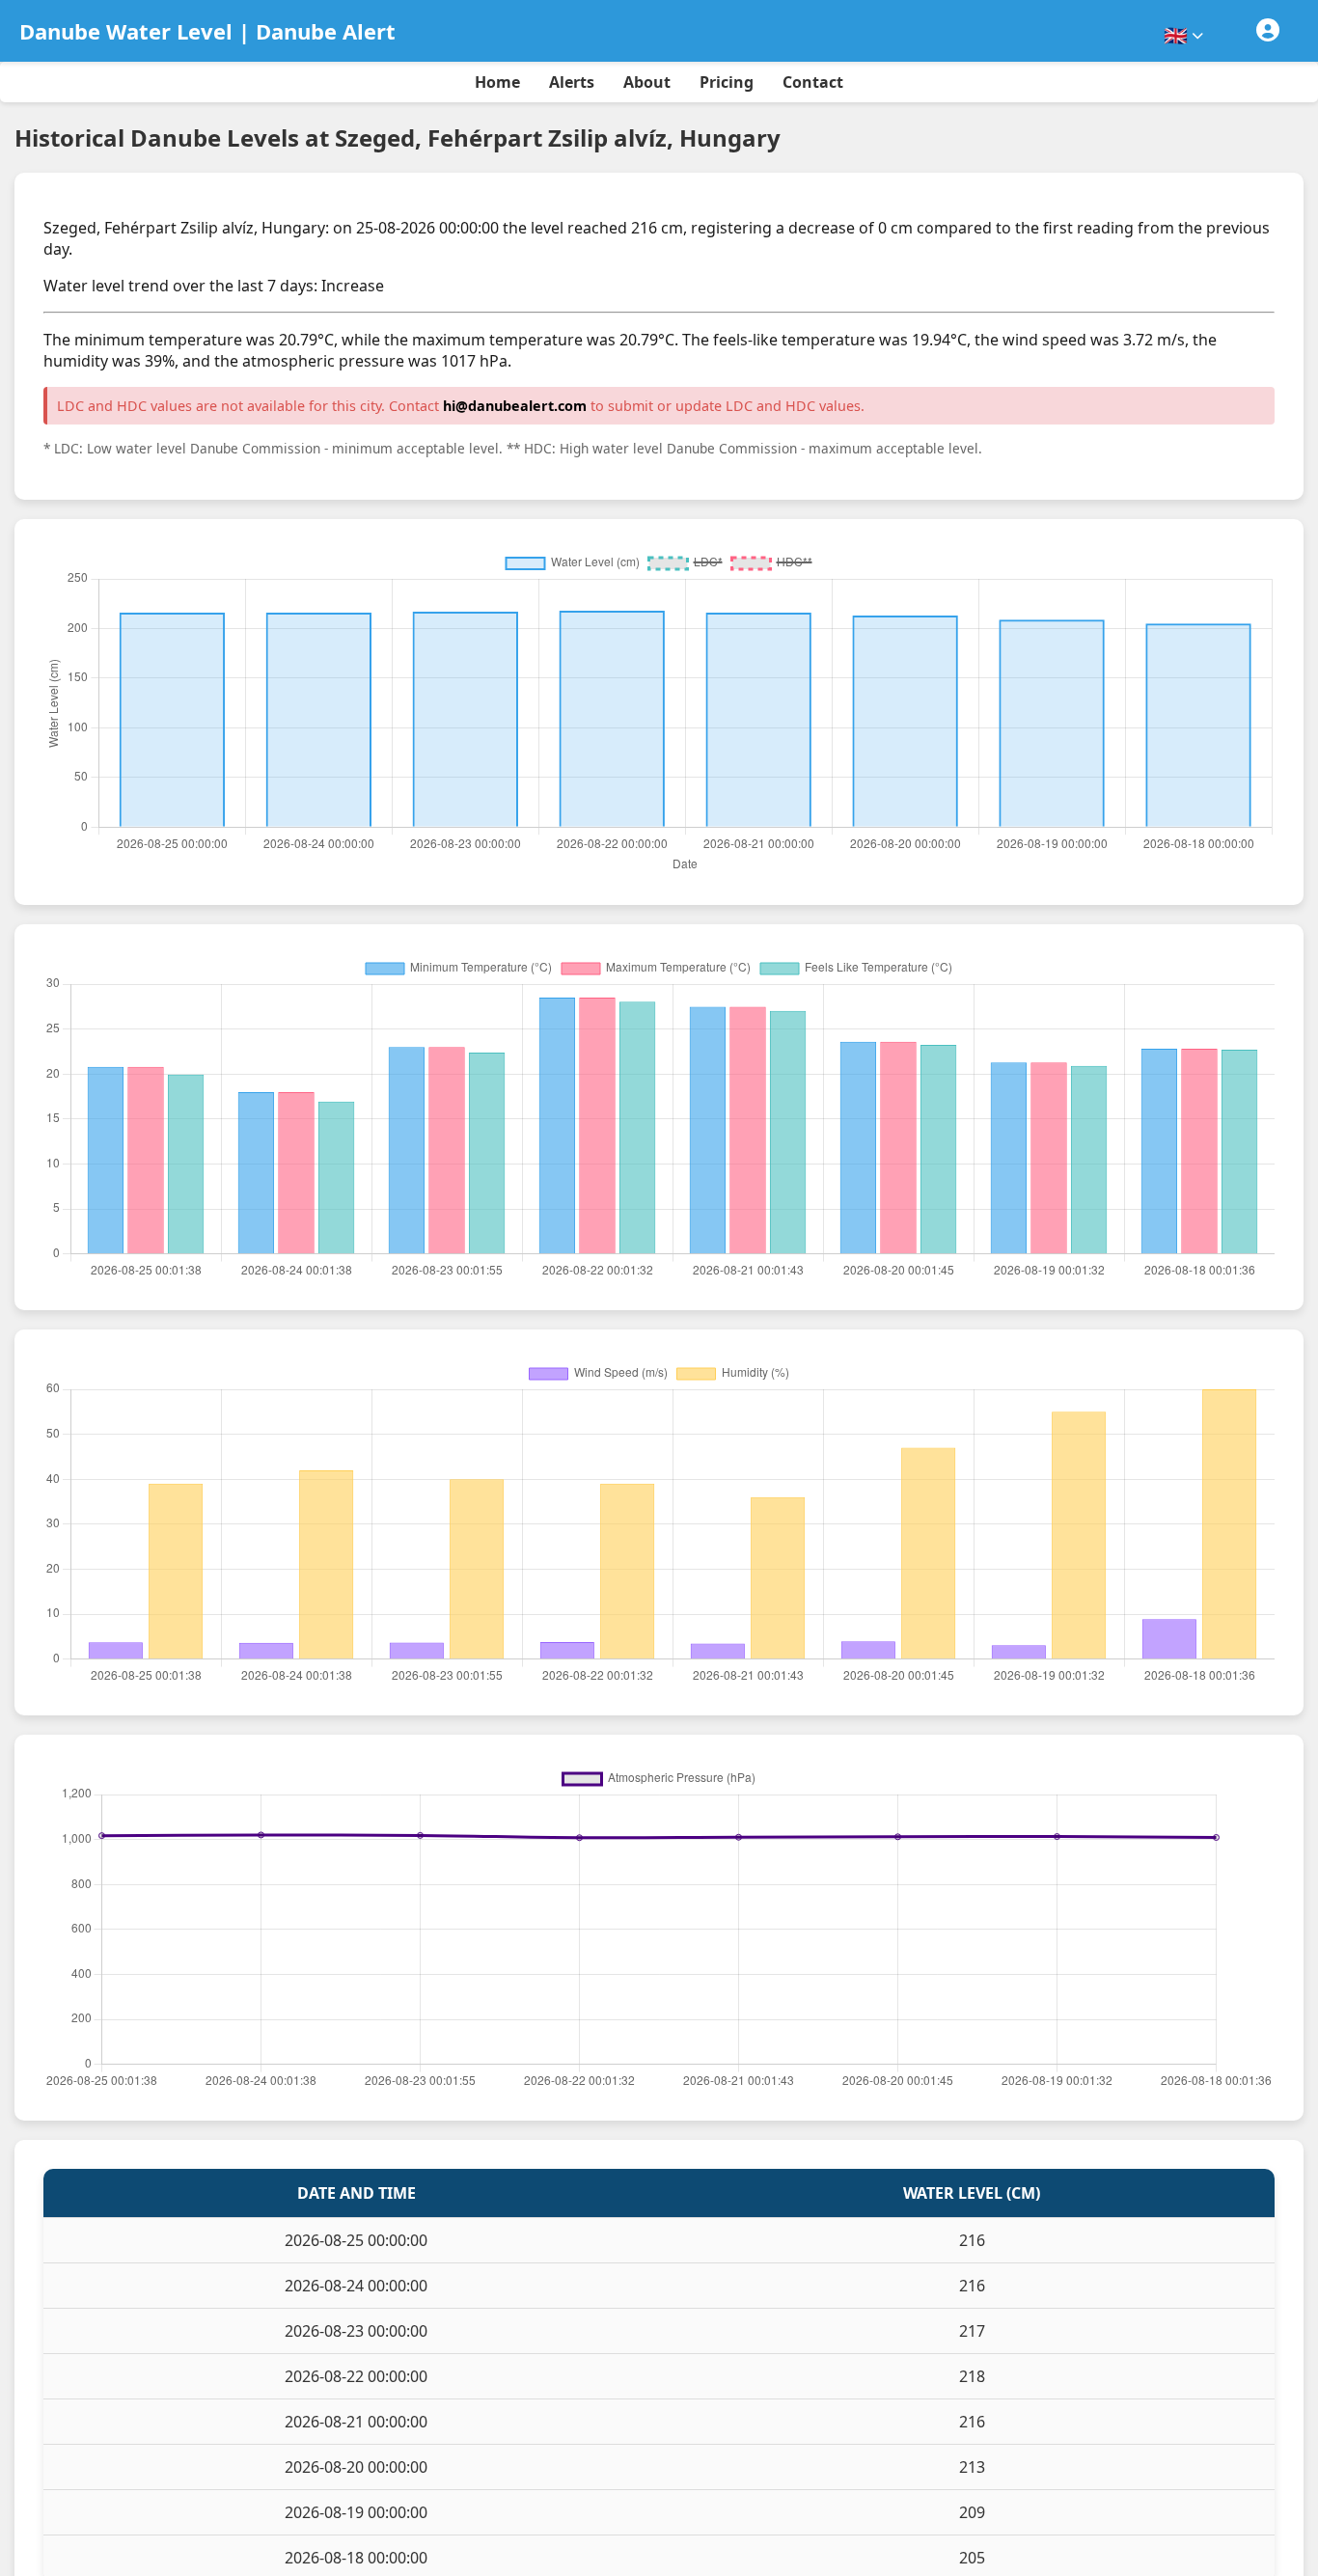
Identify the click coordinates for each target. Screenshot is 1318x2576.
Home (497, 82)
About (647, 82)
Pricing (727, 82)
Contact (813, 82)
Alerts (572, 82)
